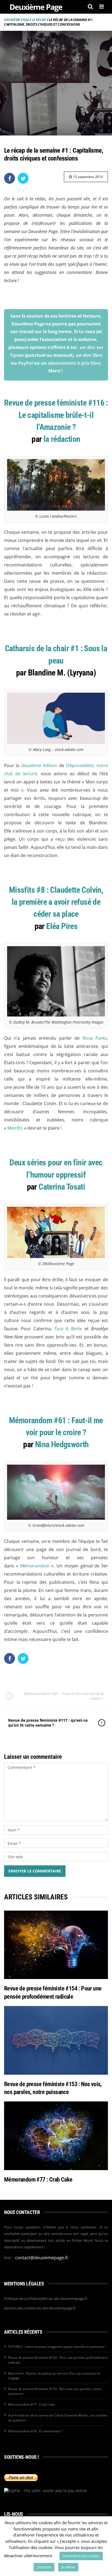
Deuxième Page (17, 20)
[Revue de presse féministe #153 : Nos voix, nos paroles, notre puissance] (56, 2040)
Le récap (39, 20)
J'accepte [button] (44, 2567)
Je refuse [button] (68, 2567)
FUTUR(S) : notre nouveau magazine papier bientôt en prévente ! (57, 2347)
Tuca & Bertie (68, 1329)
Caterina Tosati (62, 1187)
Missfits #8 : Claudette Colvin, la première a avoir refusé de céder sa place (56, 902)
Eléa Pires (62, 926)
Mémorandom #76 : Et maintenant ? (35, 2431)
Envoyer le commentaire (35, 1871)
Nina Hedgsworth (62, 1444)
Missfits (15, 1128)
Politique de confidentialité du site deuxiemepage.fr (46, 2299)
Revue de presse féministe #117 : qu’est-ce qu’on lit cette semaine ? (48, 1723)
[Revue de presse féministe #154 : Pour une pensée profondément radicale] (56, 1945)
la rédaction (62, 439)
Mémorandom (35, 1566)
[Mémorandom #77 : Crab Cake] (56, 2136)
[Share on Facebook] (10, 178)
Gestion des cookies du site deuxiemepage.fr (40, 2308)
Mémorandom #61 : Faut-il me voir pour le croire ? (64, 1696)
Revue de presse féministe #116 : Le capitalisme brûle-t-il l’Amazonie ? (56, 415)
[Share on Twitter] (23, 178)
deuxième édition (39, 765)
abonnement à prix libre (74, 363)
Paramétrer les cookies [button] (81, 2556)
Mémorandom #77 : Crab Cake (38, 2180)
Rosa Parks (95, 1038)
